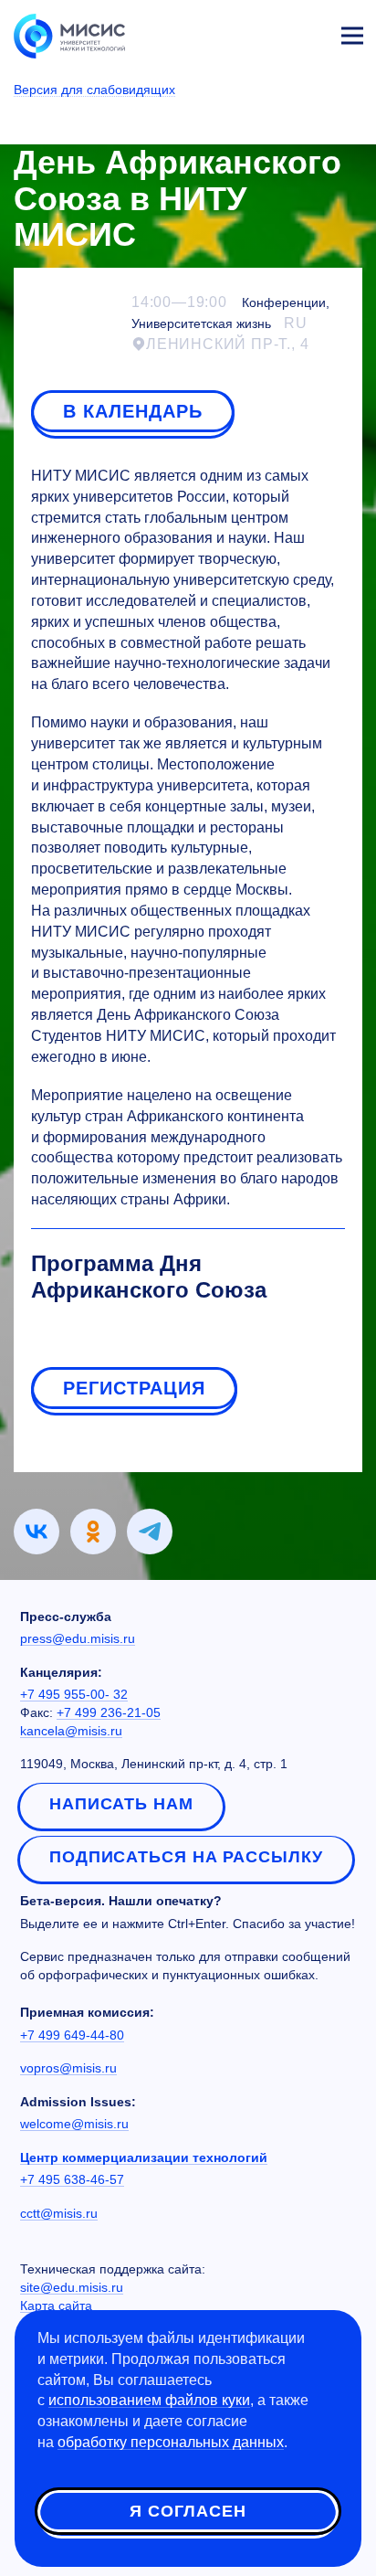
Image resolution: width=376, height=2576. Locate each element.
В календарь (133, 411)
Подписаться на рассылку (186, 1857)
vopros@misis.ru (68, 2068)
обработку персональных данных (171, 2442)
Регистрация (134, 1388)
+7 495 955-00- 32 (74, 1694)
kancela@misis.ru (71, 1731)
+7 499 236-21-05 (109, 1712)
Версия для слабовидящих (94, 90)
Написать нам (121, 1804)
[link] (37, 1532)
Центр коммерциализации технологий (144, 2157)
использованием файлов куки (149, 2400)
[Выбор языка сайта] (266, 31)
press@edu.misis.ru (78, 1638)
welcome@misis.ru (74, 2124)
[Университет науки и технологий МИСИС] (69, 35)
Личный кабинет (308, 33)
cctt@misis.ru (59, 2213)
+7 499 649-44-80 (72, 2035)
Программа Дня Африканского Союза (149, 1277)
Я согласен (188, 2511)
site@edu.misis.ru (72, 2287)
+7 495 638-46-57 (72, 2179)
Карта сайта (56, 2306)
